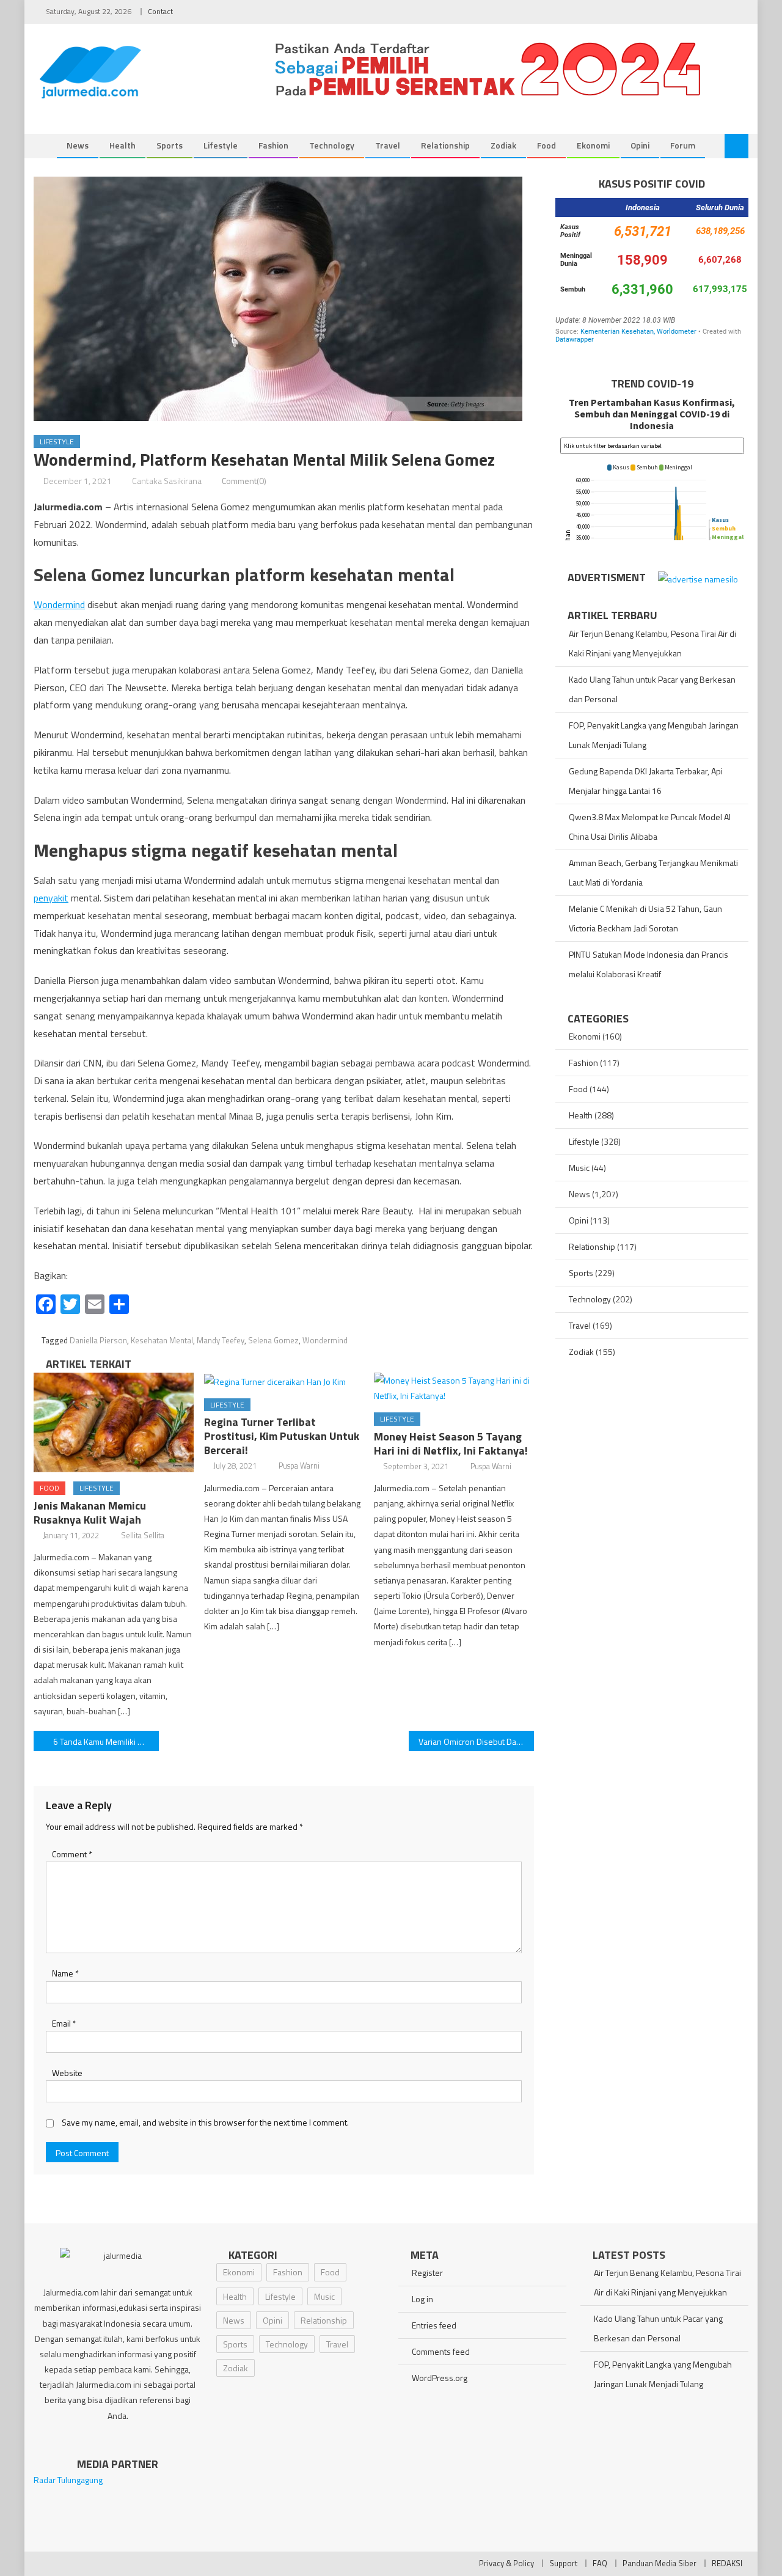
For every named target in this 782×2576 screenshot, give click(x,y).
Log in (422, 2299)
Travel (388, 145)
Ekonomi (593, 145)
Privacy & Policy (506, 2563)
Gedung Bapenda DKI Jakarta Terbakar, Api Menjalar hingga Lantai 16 (646, 781)
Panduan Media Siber (660, 2563)
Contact (160, 11)
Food (546, 145)
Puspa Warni (299, 1466)
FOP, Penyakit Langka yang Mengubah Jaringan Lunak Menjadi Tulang (654, 735)
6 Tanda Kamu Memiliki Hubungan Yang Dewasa (106, 1741)
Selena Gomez (273, 1340)
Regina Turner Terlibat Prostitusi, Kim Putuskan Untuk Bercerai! (282, 1436)
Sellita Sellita (143, 1535)
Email (64, 2023)
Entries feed (434, 2325)
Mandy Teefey (221, 1340)
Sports (170, 145)
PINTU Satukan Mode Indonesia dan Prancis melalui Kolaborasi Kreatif (649, 964)
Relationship (445, 145)
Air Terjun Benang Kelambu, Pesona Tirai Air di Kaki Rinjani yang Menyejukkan (652, 643)
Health (122, 145)
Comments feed (441, 2351)
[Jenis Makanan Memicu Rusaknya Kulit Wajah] (114, 1423)
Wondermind (59, 604)
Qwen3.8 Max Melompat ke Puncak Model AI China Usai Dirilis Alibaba (650, 827)
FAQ (600, 2563)
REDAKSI (727, 2563)
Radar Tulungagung (68, 2480)
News (78, 145)
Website (67, 2073)
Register (427, 2273)
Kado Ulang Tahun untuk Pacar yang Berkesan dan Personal (652, 689)
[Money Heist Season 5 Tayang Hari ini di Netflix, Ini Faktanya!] (454, 1388)
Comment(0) (244, 481)
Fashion (273, 145)
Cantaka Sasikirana (167, 481)
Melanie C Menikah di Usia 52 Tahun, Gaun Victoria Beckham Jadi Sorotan (645, 918)
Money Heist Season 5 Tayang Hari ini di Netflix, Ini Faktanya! (451, 1444)
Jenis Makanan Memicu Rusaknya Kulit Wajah (90, 1513)
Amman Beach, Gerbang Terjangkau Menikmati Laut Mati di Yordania (653, 872)
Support (563, 2563)
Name (65, 1973)
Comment (72, 1854)
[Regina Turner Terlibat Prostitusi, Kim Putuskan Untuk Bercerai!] (284, 1381)
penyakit (51, 898)
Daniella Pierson (98, 1340)
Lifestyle (221, 145)
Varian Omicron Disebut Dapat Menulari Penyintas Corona (476, 1741)
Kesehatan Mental (162, 1340)
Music (579, 1168)
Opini (640, 145)
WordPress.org (440, 2378)
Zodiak (503, 145)
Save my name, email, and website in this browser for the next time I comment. (205, 2122)
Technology (332, 145)
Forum (683, 145)
